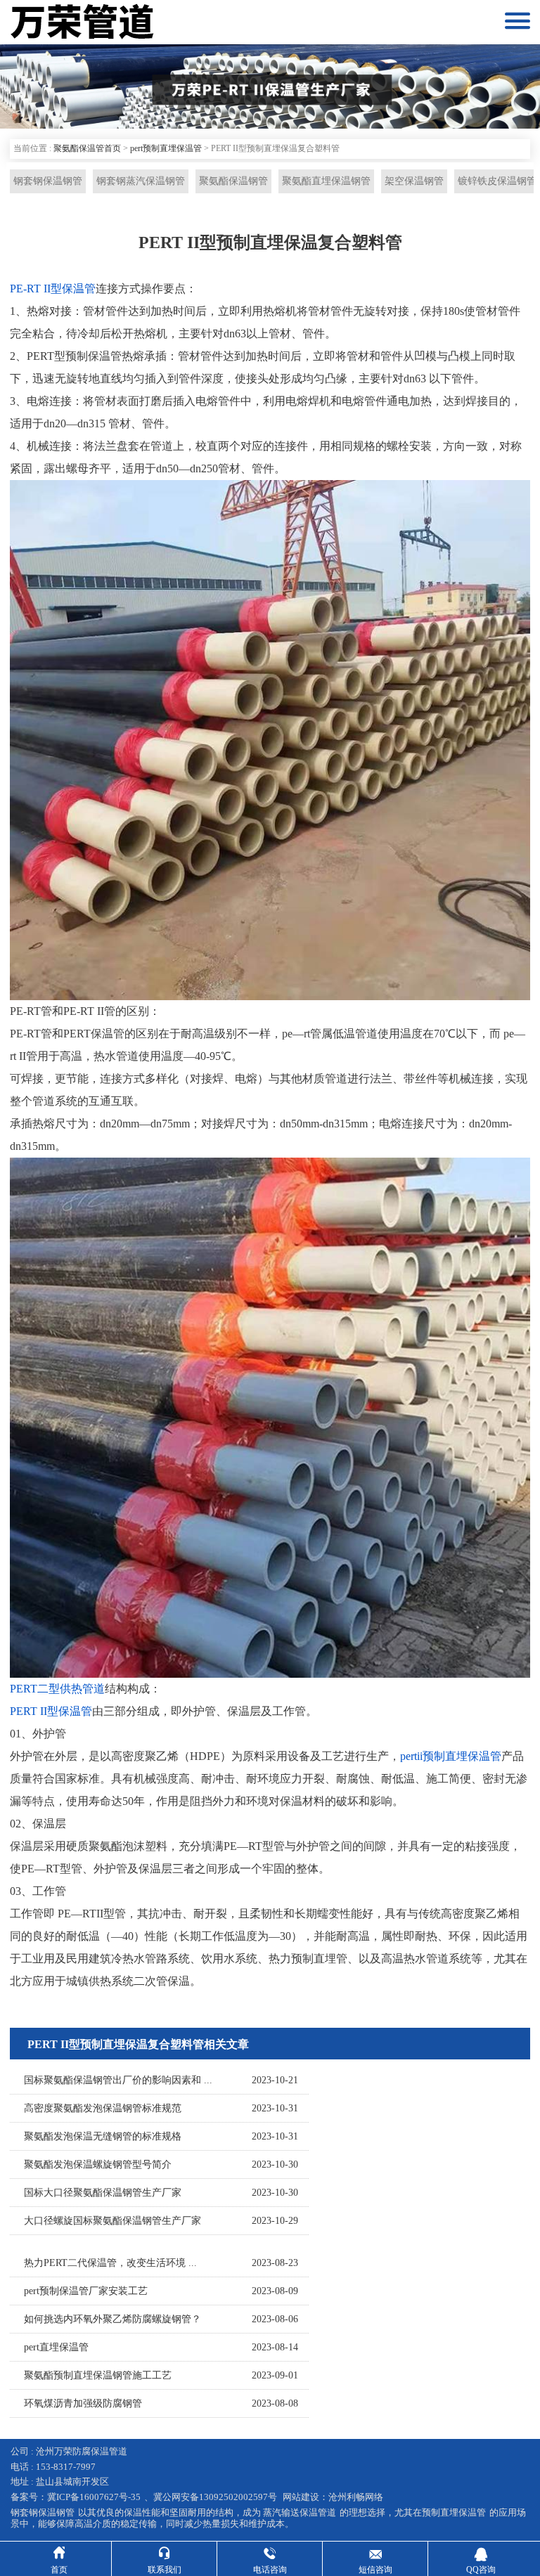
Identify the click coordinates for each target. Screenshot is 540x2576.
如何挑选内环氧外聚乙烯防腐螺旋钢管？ (112, 2319)
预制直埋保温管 (454, 2512)
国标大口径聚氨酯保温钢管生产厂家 (103, 2193)
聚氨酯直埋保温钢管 (326, 181)
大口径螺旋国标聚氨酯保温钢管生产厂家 (112, 2221)
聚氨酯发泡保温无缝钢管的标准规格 (103, 2136)
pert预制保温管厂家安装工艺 (86, 2291)
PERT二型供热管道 (57, 1689)
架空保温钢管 (414, 181)
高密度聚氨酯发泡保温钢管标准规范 (103, 2108)
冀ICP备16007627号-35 (94, 2497)
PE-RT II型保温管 (53, 289)
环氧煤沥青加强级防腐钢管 (83, 2403)
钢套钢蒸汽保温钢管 (141, 181)
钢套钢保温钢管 (48, 181)
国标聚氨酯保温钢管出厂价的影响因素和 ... (118, 2080)
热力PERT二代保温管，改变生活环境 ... (110, 2263)
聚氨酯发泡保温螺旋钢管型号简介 (98, 2164)
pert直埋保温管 (56, 2347)
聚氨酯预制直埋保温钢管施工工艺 (98, 2375)
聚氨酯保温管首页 (87, 148)
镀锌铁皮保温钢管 (497, 181)
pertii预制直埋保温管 (451, 1756)
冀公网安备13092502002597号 (215, 2497)
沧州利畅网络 (356, 2497)
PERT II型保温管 (51, 1711)
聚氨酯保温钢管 (233, 181)
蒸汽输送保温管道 (300, 2512)
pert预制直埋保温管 (166, 148)
